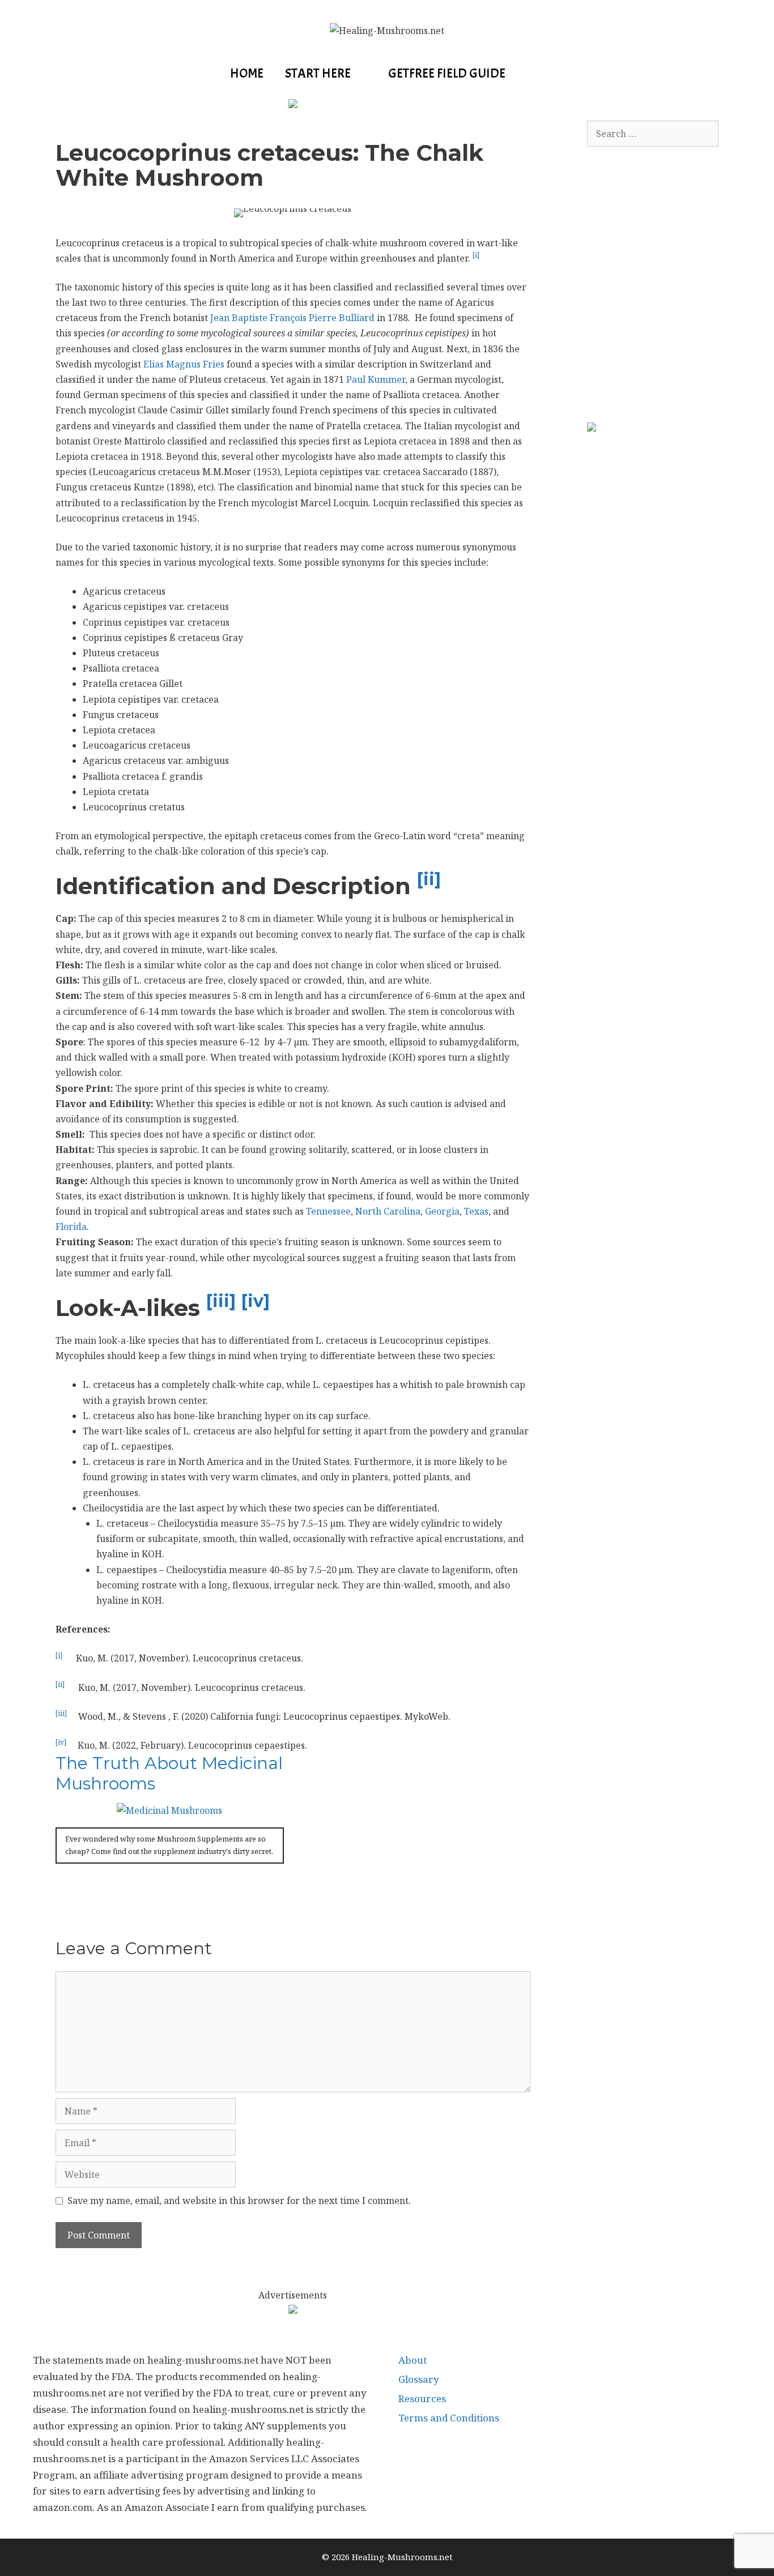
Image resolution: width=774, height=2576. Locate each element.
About (412, 2360)
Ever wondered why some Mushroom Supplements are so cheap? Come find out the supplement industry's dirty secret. (169, 1845)
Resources (422, 2398)
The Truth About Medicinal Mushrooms (169, 1773)
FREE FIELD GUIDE (447, 73)
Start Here (318, 73)
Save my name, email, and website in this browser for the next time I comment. (239, 2201)
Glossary (419, 2379)
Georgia (442, 1211)
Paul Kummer (376, 379)
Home (247, 73)
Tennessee (328, 1211)
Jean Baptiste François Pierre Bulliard (292, 318)
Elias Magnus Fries (184, 364)
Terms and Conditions (449, 2418)
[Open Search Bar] (535, 74)
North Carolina (388, 1211)
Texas (476, 1211)
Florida (71, 1227)
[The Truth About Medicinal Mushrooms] (169, 1810)
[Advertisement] (672, 279)
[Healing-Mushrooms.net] (387, 30)
